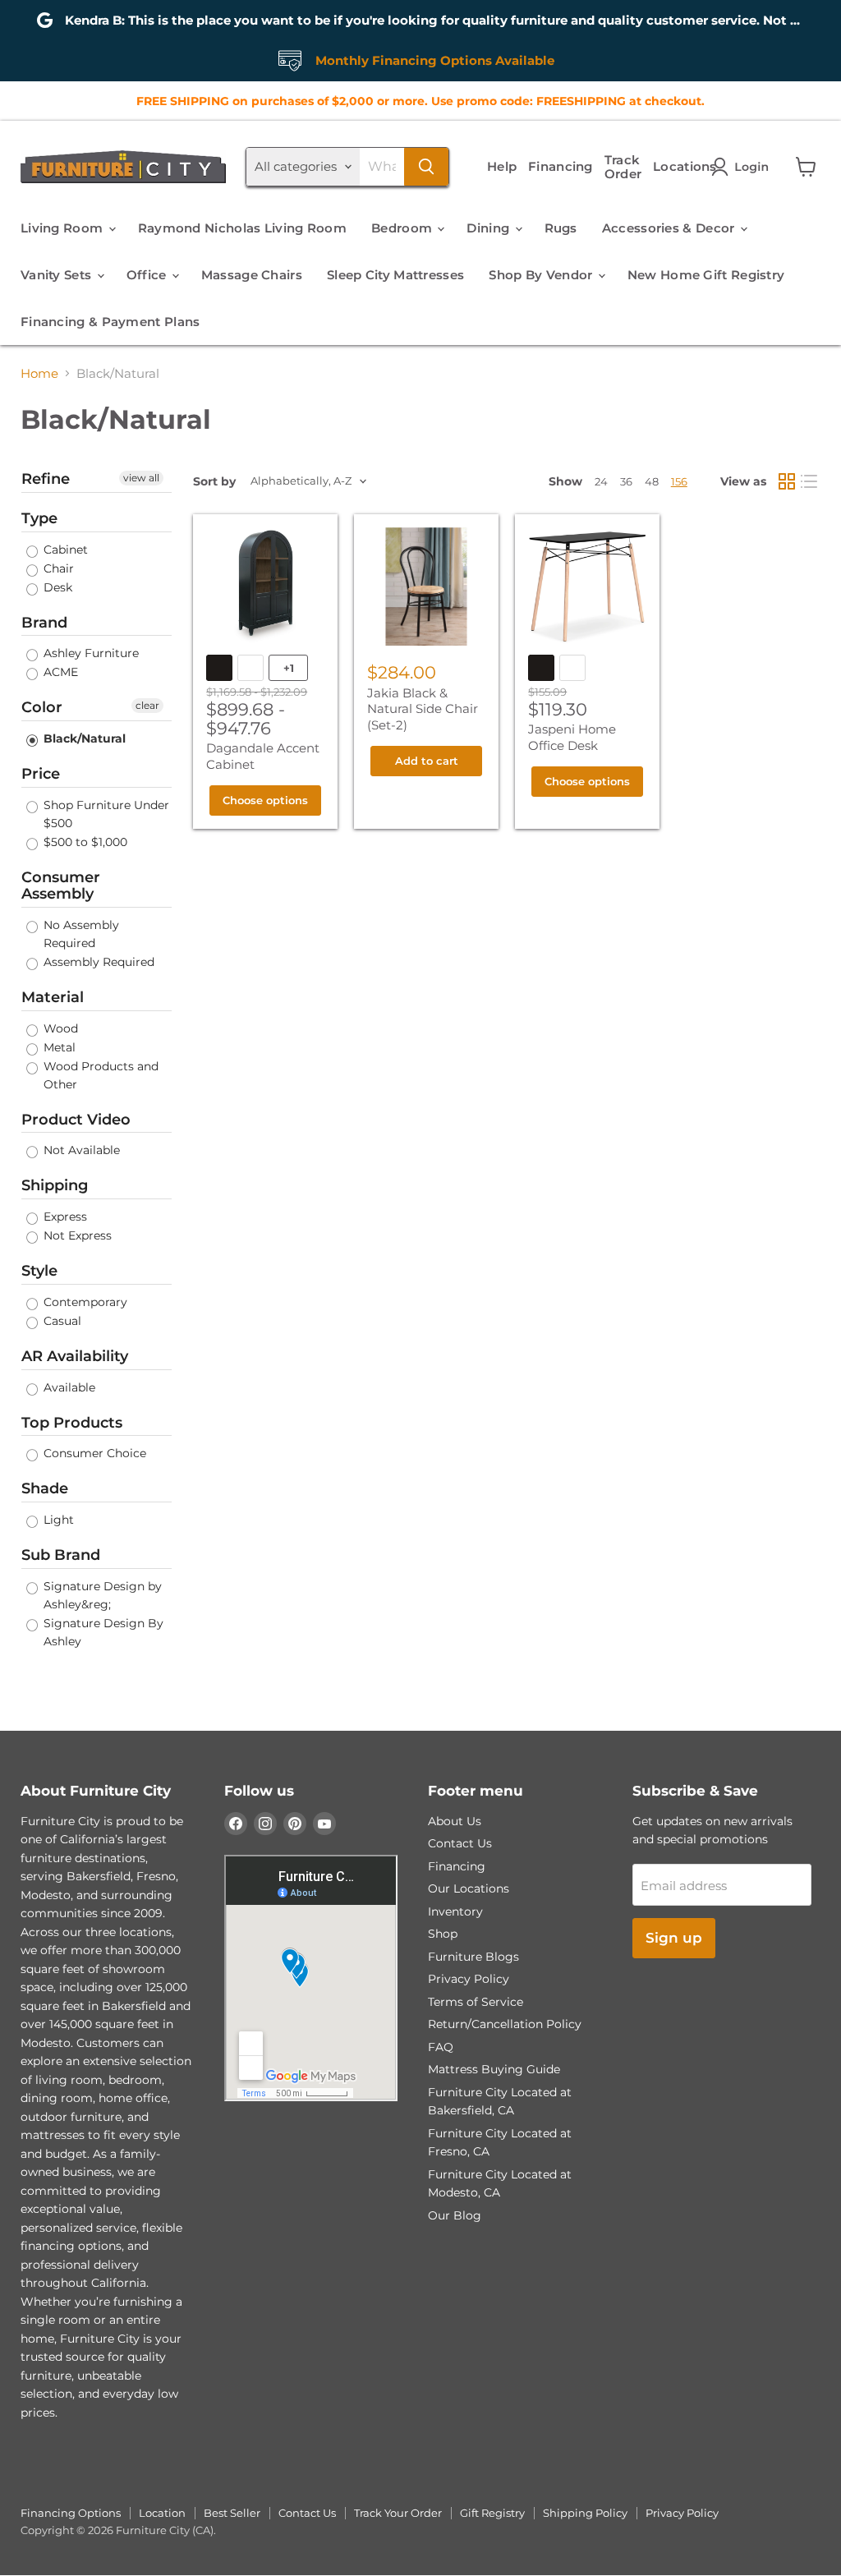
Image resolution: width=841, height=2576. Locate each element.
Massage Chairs (252, 275)
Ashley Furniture (90, 653)
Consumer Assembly (61, 886)
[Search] (426, 167)
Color (42, 707)
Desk (56, 587)
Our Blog (455, 2215)
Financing (561, 166)
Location (162, 2513)
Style (39, 1271)
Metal (58, 1047)
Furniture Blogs (473, 1957)
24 (601, 481)
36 (626, 481)
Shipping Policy (585, 2513)
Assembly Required (97, 962)
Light (57, 1520)
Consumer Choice (93, 1453)
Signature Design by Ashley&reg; (101, 1595)
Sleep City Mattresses (395, 275)
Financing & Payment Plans (110, 322)
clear (147, 705)
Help (502, 166)
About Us (455, 1821)
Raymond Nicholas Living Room (242, 228)
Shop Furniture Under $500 (105, 814)
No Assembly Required (80, 934)
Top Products (72, 1423)
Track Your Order (398, 2513)
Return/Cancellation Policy (505, 2024)
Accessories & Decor (670, 228)
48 (652, 481)
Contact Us (460, 1843)
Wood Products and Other (99, 1075)
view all (141, 478)
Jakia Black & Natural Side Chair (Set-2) (423, 709)
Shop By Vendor (542, 275)
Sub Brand (61, 1555)
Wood (59, 1028)
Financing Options (71, 2513)
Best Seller (232, 2513)
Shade (45, 1488)
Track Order (623, 167)
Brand (44, 623)
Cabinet (64, 550)
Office (148, 275)
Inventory (455, 1911)
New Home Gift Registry (706, 275)
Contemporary (84, 1302)
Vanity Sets (58, 275)
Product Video (76, 1120)
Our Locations (469, 1888)
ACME (59, 672)
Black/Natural (83, 738)
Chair (57, 568)
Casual (61, 1321)
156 (679, 481)
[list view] (810, 481)
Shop (443, 1934)
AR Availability (75, 1356)
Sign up (674, 1938)
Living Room (64, 228)
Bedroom (403, 228)
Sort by (214, 481)
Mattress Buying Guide (494, 2069)
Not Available (80, 1150)
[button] (743, 167)
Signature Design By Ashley (102, 1632)
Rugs (561, 228)
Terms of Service (476, 2002)
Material (53, 997)
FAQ (441, 2047)
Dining (489, 228)
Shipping (55, 1185)
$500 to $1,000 (84, 842)
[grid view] (787, 481)
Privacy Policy (469, 1979)
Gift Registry (492, 2513)
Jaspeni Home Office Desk (572, 737)
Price (41, 774)
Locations (685, 166)
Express (64, 1217)
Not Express (76, 1235)
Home (39, 373)
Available (68, 1387)
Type (39, 518)
